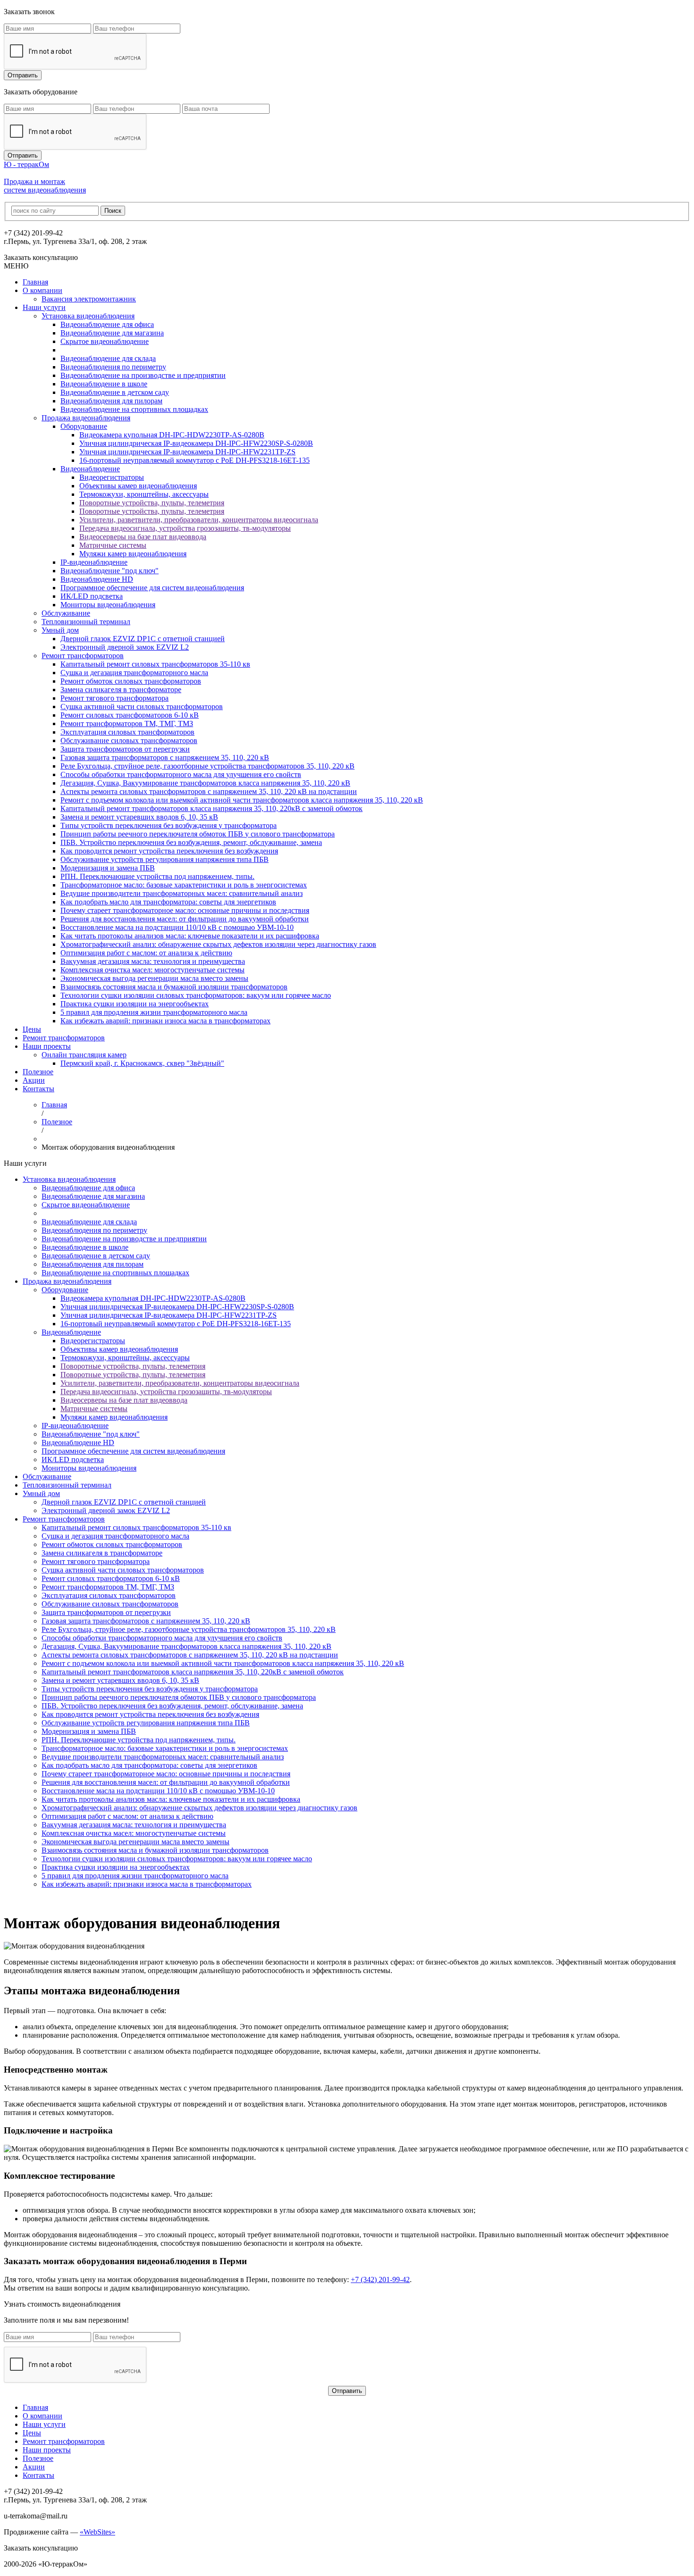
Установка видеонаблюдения (88, 316)
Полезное (38, 1072)
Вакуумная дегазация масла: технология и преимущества (153, 961)
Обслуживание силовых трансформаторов (129, 740)
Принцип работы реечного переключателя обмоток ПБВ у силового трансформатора (198, 834)
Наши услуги (44, 307)
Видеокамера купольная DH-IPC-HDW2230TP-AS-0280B (172, 435)
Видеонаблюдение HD (97, 579)
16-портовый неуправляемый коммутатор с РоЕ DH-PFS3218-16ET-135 (195, 460)
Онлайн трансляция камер (84, 1055)
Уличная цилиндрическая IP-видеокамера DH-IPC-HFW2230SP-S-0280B (196, 443)
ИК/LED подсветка (92, 596)
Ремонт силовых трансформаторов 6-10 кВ (130, 715)
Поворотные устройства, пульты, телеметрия (152, 503)
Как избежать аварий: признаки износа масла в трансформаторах (165, 1021)
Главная (35, 282)
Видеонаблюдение (90, 469)
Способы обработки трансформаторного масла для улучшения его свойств (181, 774)
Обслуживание (66, 613)
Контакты (38, 1089)
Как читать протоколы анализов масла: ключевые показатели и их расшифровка (190, 936)
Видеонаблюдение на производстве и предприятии (143, 375)
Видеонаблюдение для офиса (107, 324)
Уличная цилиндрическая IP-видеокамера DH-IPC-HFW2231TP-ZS (187, 452)
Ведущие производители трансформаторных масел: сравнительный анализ (182, 893)
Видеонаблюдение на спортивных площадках (134, 409)
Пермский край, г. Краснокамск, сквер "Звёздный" (142, 1063)
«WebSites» (97, 2532)
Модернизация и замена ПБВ (108, 868)
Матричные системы (113, 545)
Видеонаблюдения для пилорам (111, 401)
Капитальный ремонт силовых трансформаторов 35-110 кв (155, 664)
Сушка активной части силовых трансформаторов (142, 707)
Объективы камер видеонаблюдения (138, 486)
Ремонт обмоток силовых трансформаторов (131, 681)
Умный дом (60, 630)
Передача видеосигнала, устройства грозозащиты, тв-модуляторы (185, 528)
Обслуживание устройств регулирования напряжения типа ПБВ (165, 859)
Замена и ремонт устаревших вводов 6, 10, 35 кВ (139, 817)
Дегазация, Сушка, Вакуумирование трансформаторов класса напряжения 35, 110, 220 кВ (205, 783)
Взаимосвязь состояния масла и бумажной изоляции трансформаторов (174, 987)
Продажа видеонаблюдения (86, 418)
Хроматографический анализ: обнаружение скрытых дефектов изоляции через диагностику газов (218, 944)
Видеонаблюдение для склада (108, 358)
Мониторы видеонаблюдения (108, 605)
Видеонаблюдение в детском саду (115, 392)
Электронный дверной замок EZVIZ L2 (125, 647)
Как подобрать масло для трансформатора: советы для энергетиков (168, 902)
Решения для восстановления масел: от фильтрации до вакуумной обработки (185, 919)
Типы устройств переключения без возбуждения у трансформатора (169, 825)
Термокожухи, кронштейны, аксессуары (144, 494)
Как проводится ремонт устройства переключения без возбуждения (169, 851)
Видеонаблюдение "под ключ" (110, 571)
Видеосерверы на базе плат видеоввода (143, 537)
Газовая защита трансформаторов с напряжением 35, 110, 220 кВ (165, 757)
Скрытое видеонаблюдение (105, 341)
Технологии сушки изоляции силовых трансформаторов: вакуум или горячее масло (196, 995)
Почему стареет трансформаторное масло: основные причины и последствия (185, 910)
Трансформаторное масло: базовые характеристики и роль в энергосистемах (184, 885)
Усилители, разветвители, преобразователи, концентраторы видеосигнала (199, 520)
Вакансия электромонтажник (89, 299)
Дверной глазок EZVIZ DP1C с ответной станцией (143, 639)
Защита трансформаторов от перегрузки (125, 749)
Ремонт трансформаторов (83, 656)
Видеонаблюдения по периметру (113, 367)
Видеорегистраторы (112, 477)
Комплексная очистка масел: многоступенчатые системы (152, 970)
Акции (34, 1080)
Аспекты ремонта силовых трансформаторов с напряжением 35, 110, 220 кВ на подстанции (209, 791)
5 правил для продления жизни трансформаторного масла (154, 1012)
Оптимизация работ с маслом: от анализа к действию (146, 953)
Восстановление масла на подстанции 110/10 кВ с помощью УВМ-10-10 (177, 927)
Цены (32, 1029)
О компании (42, 290)
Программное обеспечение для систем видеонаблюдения (152, 588)
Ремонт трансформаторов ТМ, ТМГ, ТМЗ (127, 723)
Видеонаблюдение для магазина (112, 333)
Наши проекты (47, 1046)
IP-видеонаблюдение (94, 562)
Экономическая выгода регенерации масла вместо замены (154, 978)
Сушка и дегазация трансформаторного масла (134, 673)
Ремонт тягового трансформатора (114, 698)
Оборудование (84, 426)
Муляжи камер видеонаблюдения (133, 554)
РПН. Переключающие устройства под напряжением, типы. (157, 876)
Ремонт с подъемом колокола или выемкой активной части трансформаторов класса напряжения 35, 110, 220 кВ (242, 800)
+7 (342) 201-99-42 (380, 2279)
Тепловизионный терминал (86, 622)
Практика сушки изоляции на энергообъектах (135, 1004)
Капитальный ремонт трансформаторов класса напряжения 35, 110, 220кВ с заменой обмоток (212, 808)
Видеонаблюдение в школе (104, 384)
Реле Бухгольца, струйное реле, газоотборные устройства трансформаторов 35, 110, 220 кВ (207, 766)
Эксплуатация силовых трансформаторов (127, 732)
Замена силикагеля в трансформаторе (121, 690)
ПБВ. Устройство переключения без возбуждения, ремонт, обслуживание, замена (191, 842)
